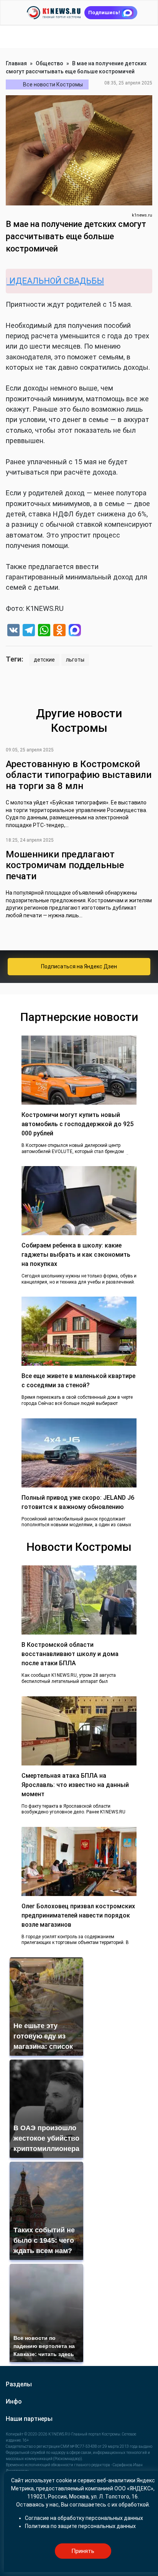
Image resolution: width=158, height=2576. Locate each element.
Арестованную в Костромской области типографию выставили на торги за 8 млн (79, 775)
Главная (16, 63)
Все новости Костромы (53, 84)
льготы (75, 660)
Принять (83, 2551)
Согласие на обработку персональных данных (84, 2518)
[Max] (75, 631)
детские (44, 660)
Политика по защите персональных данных (80, 2526)
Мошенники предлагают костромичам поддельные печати (65, 865)
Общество (49, 63)
